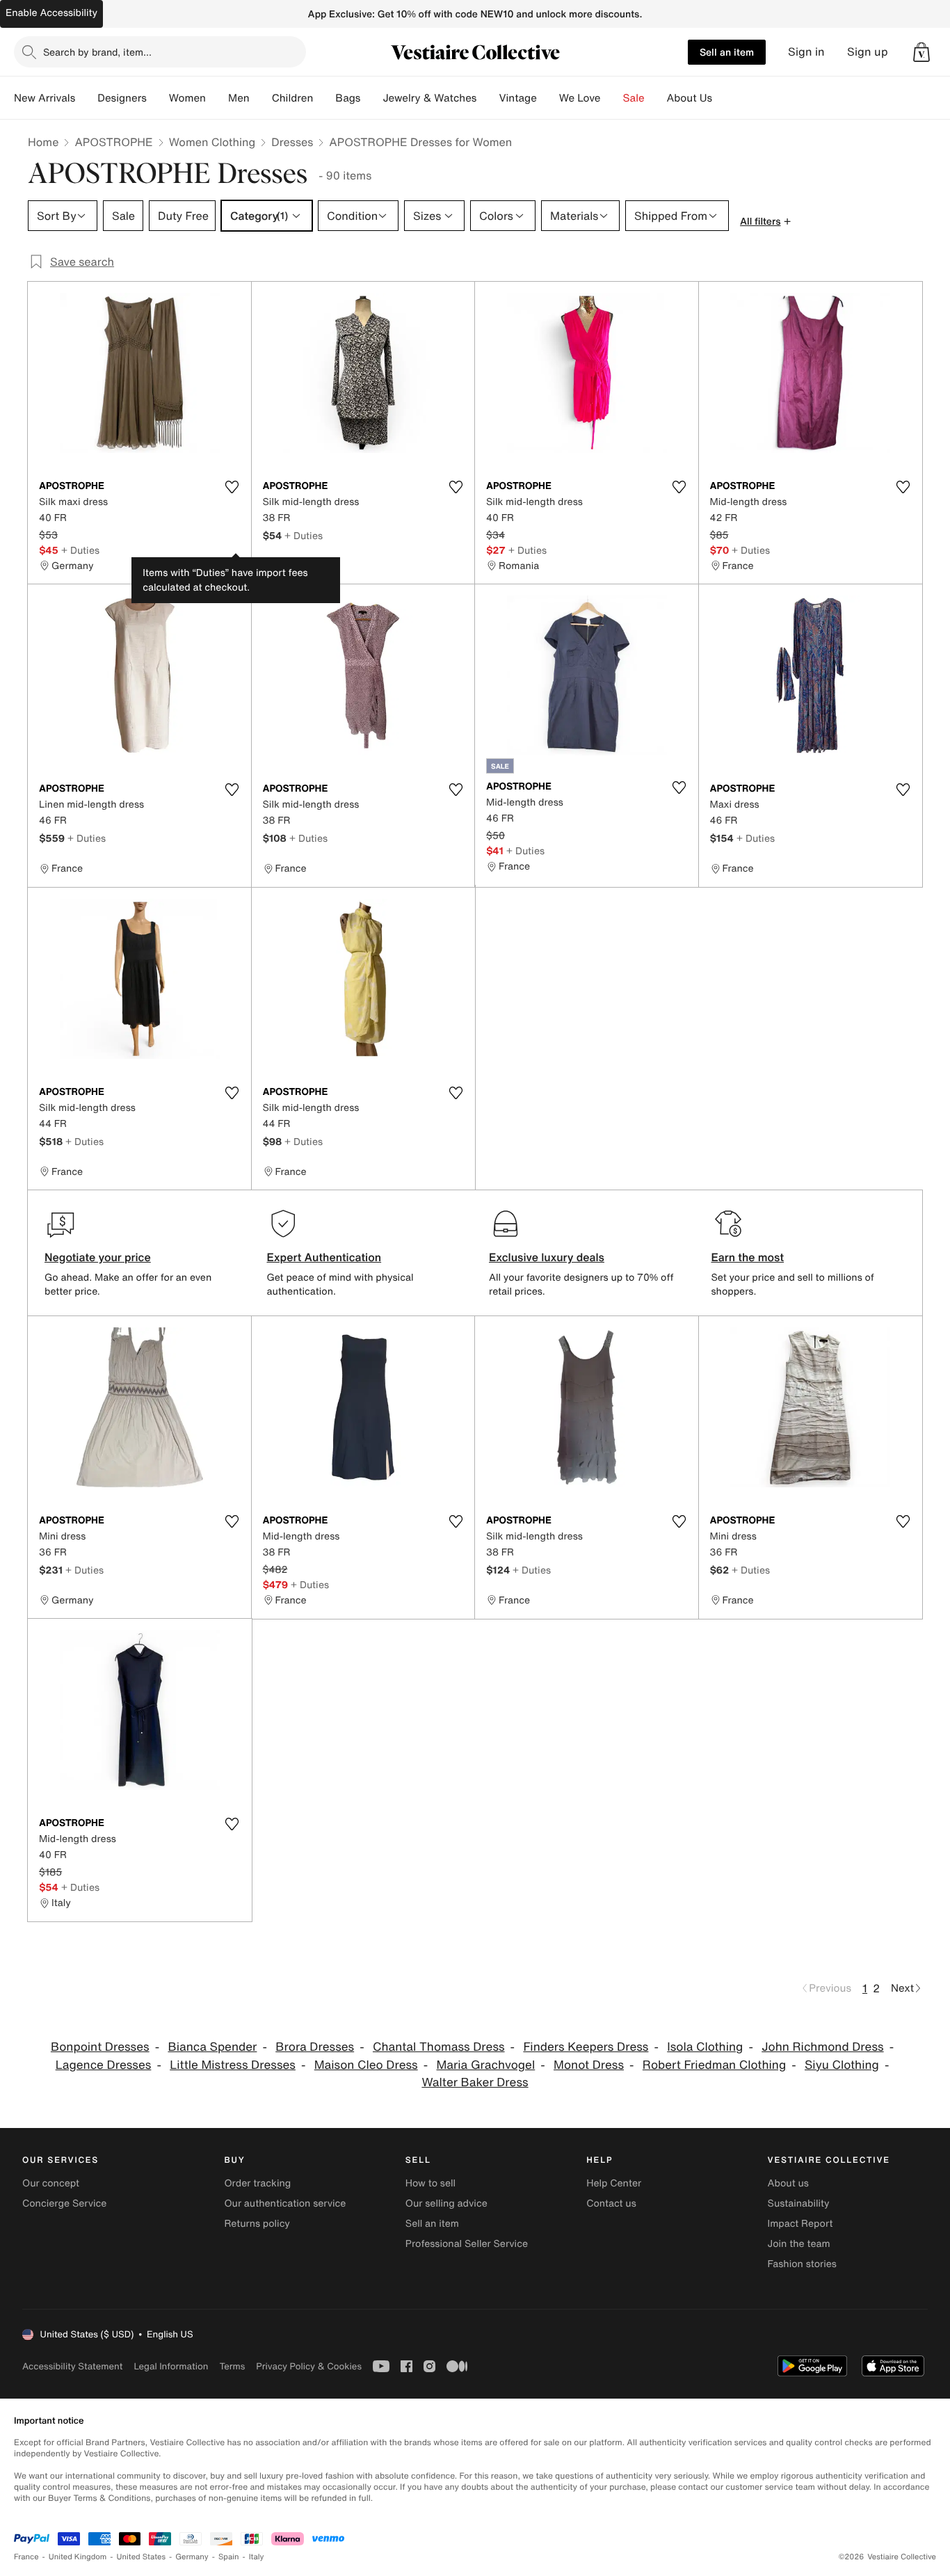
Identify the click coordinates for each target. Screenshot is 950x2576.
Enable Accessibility (51, 13)
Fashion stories (802, 2264)
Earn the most (748, 1257)
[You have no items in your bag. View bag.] (921, 52)
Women (187, 98)
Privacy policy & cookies (309, 2366)
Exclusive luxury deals (547, 1257)
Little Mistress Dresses (233, 2065)
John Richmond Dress (822, 2047)
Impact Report (800, 2224)
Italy (257, 2557)
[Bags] (371, 98)
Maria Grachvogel (486, 2065)
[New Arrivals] (86, 98)
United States (142, 2557)
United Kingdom (78, 2557)
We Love (580, 98)
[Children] (324, 98)
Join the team (799, 2244)
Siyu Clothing (842, 2065)
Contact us (611, 2203)
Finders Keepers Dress (586, 2047)
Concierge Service (64, 2203)
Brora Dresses (315, 2047)
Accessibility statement (72, 2366)
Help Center (614, 2183)
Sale (634, 98)
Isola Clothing (705, 2047)
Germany (192, 2557)
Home (43, 142)
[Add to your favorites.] (232, 487)
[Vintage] (548, 98)
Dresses (292, 142)
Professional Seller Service (467, 2244)
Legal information (171, 2366)
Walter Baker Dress (475, 2082)
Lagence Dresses (104, 2065)
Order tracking (257, 2183)
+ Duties (80, 550)
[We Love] (612, 98)
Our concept (51, 2183)
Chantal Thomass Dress (439, 2047)
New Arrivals (45, 98)
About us (788, 2183)
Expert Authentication (324, 1257)
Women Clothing (212, 142)
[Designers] (158, 98)
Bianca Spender (212, 2047)
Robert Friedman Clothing (714, 2065)
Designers (122, 98)
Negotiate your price (98, 1257)
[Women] (217, 98)
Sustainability (799, 2203)
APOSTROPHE (113, 142)
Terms (232, 2366)
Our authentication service (285, 2203)
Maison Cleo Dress (366, 2065)
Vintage (517, 98)
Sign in (806, 52)
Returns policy (257, 2224)
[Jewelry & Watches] (488, 98)
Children (293, 98)
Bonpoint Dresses (100, 2047)
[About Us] (723, 98)
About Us (690, 98)
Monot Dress (589, 2065)
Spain (229, 2557)
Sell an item (727, 52)
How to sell (430, 2183)
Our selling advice (446, 2203)
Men (239, 98)
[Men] (261, 98)
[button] (921, 52)
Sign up (868, 52)
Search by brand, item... (97, 52)
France (26, 2557)
